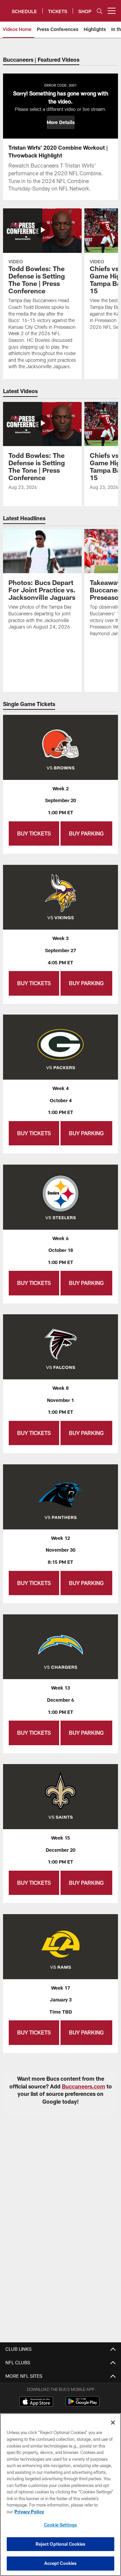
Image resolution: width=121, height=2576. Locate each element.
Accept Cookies (61, 2563)
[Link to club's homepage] (6, 8)
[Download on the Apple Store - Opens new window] (36, 2402)
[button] (61, 122)
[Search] (99, 11)
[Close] (113, 2423)
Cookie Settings (61, 2525)
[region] (61, 2495)
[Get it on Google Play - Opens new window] (83, 2405)
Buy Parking (86, 833)
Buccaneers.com (84, 2086)
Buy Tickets (34, 833)
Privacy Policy (29, 2512)
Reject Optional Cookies (61, 2544)
